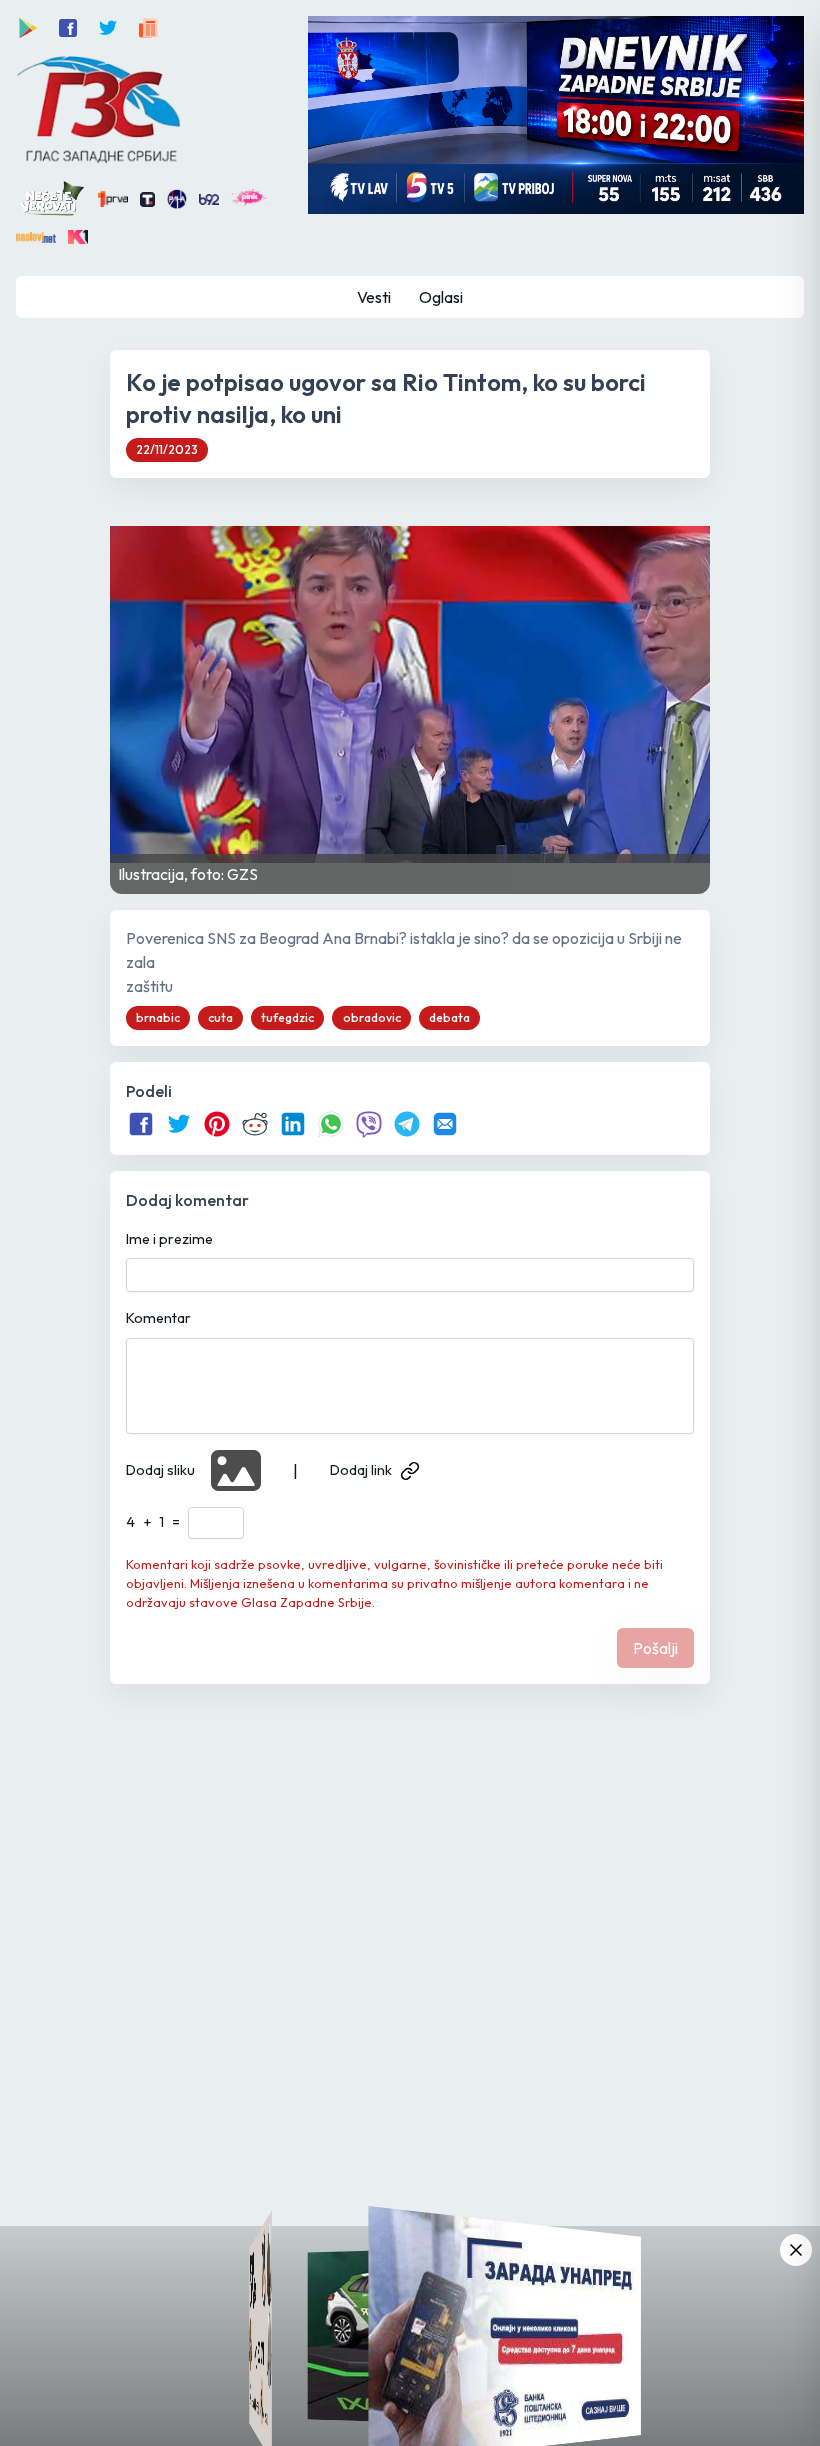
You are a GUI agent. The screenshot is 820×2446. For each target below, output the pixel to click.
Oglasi (441, 297)
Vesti (374, 297)
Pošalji (655, 1648)
